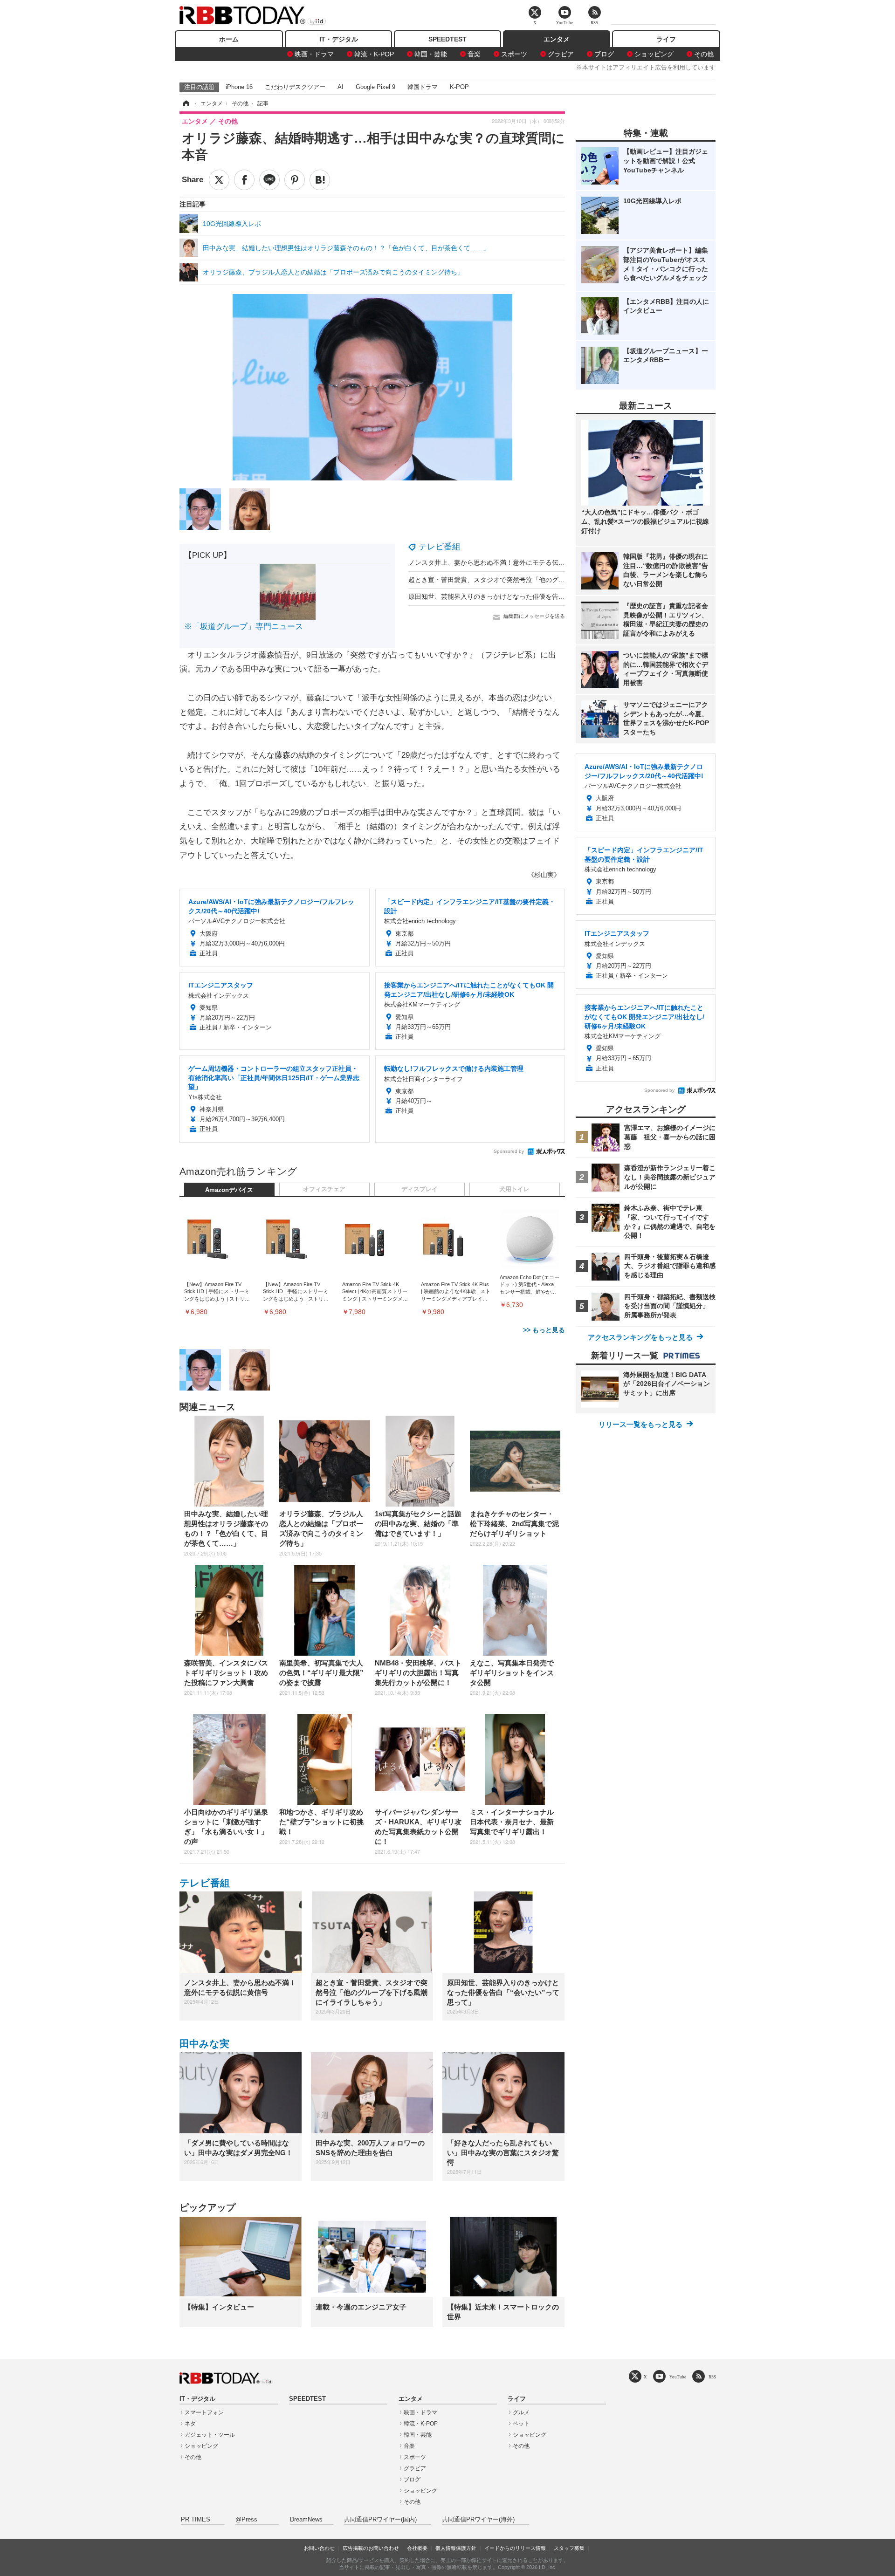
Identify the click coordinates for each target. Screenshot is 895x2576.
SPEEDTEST (447, 39)
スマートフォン (204, 2412)
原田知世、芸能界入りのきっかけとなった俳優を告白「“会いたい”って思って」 (525, 596)
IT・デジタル (339, 39)
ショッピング (654, 54)
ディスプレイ (420, 1189)
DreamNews (306, 2520)
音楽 (474, 54)
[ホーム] (186, 103)
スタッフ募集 (569, 2548)
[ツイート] (219, 180)
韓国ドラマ (423, 87)
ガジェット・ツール (210, 2435)
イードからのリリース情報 (515, 2548)
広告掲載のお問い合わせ (371, 2548)
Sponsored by (509, 1151)
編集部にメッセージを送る (534, 616)
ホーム (229, 39)
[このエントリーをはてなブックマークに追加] (320, 180)
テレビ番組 (440, 547)
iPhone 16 (239, 87)
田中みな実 (204, 2044)
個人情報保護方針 (456, 2548)
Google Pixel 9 (375, 87)
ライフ (666, 39)
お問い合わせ (319, 2548)
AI (341, 87)
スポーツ (514, 54)
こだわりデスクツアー (295, 87)
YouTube (678, 2377)
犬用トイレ (514, 1189)
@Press (246, 2520)
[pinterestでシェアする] (295, 180)
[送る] (269, 180)
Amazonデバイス (229, 1190)
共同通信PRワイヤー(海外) (478, 2520)
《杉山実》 (544, 875)
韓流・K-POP (374, 54)
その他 (704, 54)
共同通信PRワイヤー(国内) (380, 2520)
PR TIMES (196, 2520)
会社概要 (417, 2548)
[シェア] (244, 180)
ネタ (190, 2424)
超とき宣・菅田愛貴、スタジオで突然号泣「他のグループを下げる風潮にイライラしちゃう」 (545, 580)
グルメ (521, 2412)
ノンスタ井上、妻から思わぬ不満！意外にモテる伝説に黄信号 (500, 562)
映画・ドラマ (314, 54)
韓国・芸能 (431, 54)
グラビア (561, 54)
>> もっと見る (544, 1330)
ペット (521, 2424)
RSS (712, 2377)
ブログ (604, 54)
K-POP (459, 87)
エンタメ (557, 39)
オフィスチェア (324, 1189)
